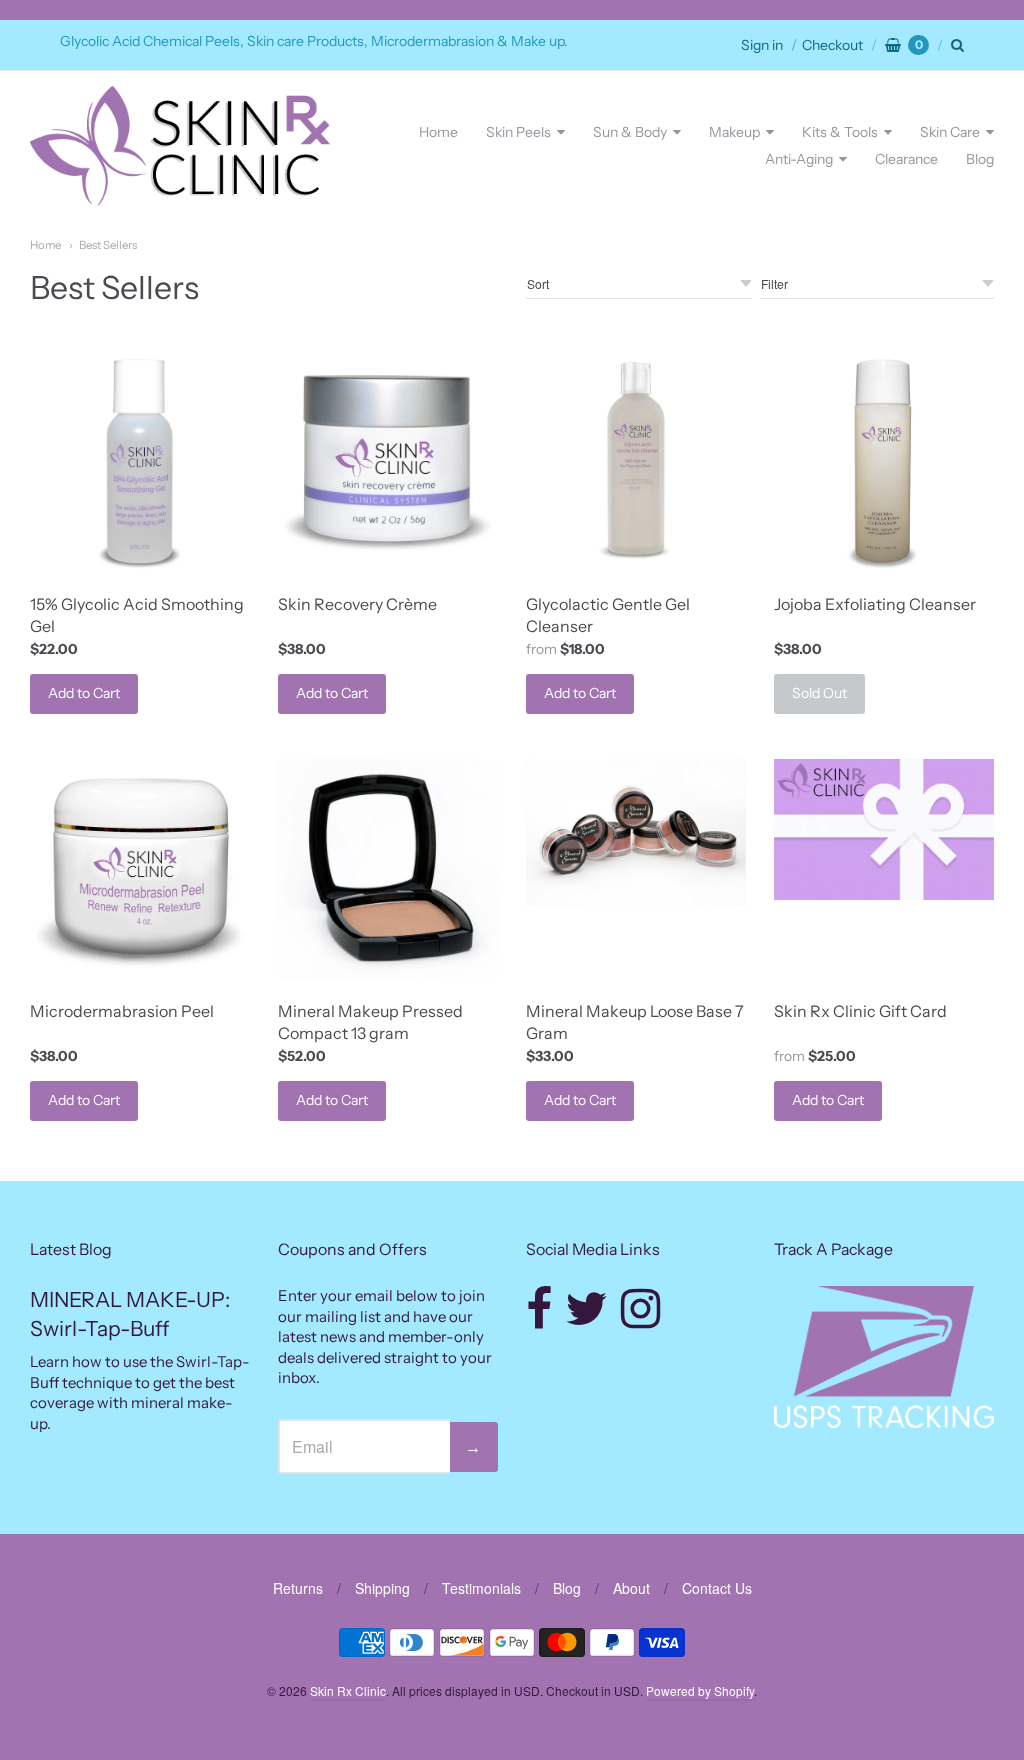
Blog (980, 159)
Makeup (734, 132)
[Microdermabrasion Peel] (140, 869)
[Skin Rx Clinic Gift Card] (884, 829)
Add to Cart (84, 693)
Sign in (762, 45)
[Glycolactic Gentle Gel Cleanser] (636, 462)
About (631, 1588)
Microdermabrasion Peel (122, 1011)
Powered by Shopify (700, 1690)
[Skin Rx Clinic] (180, 145)
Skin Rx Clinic (348, 1690)
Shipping (382, 1588)
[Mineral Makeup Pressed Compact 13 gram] (388, 869)
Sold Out (819, 693)
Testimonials (481, 1588)
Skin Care (950, 132)
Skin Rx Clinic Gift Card (860, 1011)
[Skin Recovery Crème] (388, 462)
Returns (298, 1588)
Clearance (906, 159)
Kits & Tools (840, 132)
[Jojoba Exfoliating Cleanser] (884, 462)
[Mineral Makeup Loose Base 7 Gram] (636, 832)
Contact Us (717, 1588)
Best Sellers (108, 245)
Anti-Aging (799, 159)
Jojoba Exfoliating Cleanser (875, 604)
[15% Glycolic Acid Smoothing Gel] (140, 462)
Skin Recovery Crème (357, 604)
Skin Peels (518, 132)
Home (438, 132)
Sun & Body (630, 132)
